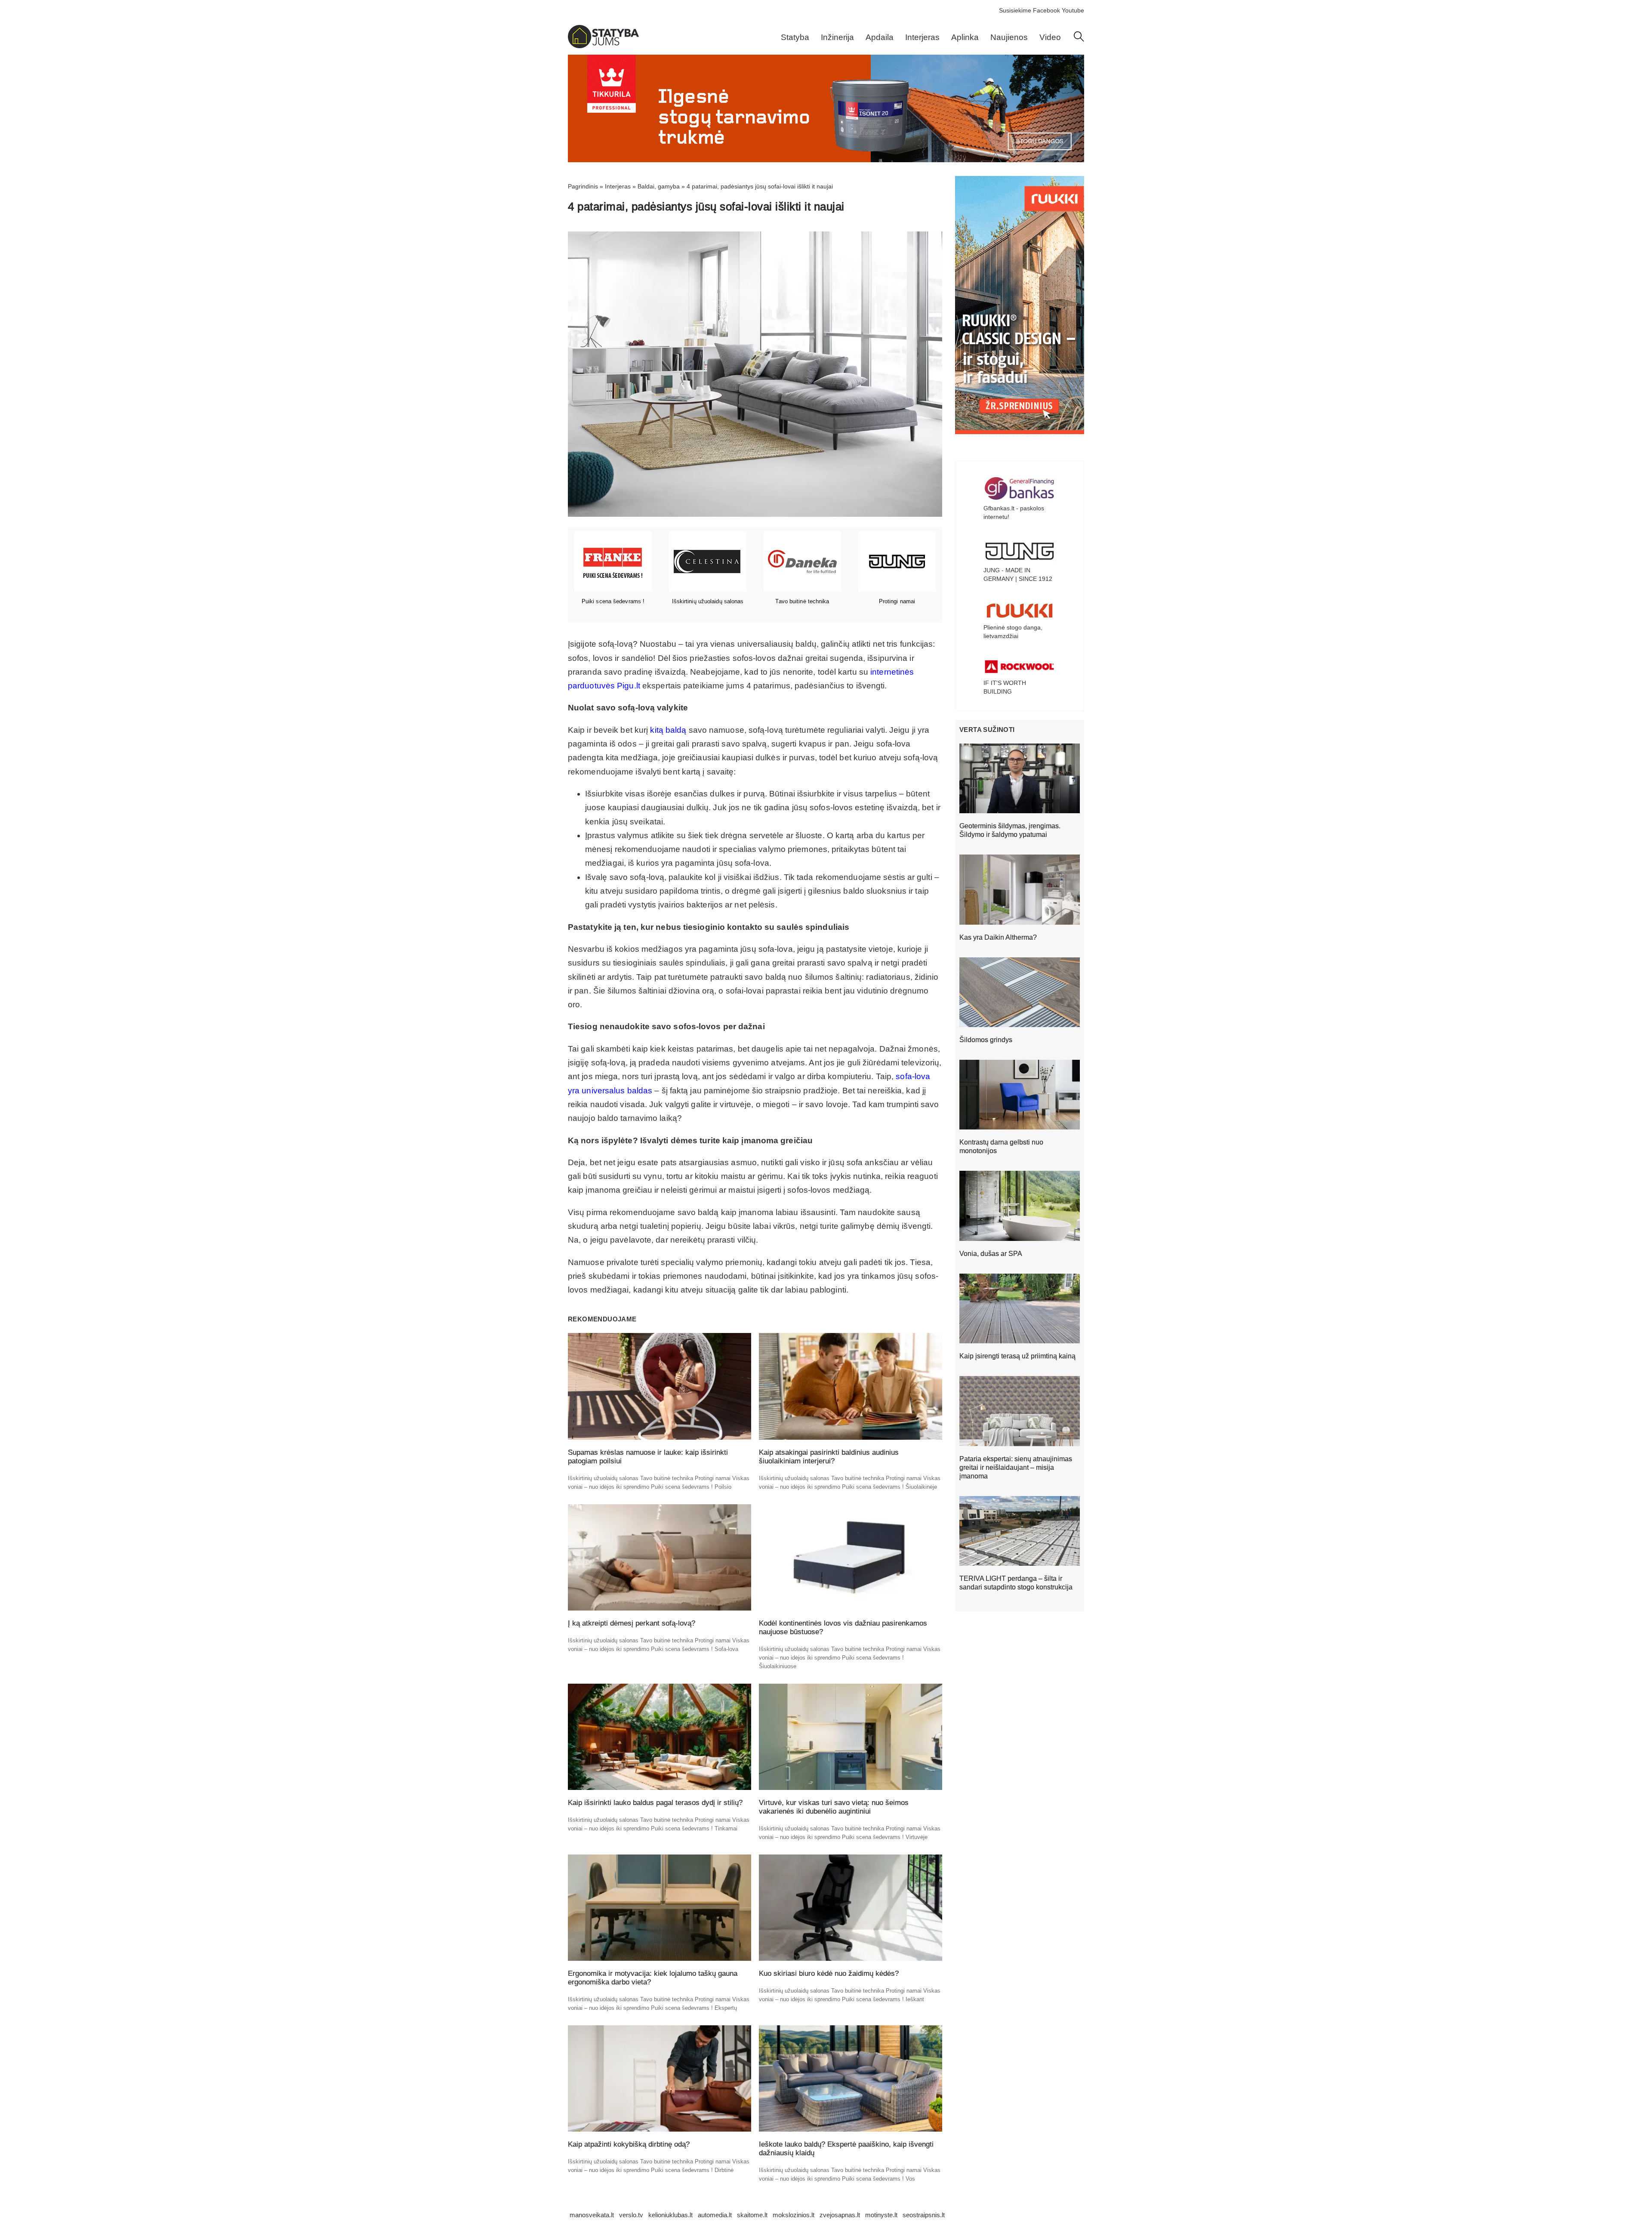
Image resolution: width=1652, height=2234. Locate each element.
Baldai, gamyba (659, 186)
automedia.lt (715, 2215)
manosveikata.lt (592, 2215)
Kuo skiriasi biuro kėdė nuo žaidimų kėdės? (829, 1973)
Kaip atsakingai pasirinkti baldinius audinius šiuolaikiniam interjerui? (829, 1457)
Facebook (1046, 10)
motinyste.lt (881, 2215)
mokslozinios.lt (794, 2215)
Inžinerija (837, 37)
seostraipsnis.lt (924, 2215)
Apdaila (880, 37)
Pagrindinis (583, 186)
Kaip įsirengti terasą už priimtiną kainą (1017, 1356)
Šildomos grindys (986, 1040)
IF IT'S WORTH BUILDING (1005, 687)
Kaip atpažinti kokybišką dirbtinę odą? (629, 2144)
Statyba (795, 37)
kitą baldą (668, 730)
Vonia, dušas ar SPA (991, 1254)
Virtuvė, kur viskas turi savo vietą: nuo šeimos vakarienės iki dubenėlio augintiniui (834, 1807)
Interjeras (922, 37)
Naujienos (1009, 37)
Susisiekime (1015, 10)
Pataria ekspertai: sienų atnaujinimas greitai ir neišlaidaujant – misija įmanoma (1016, 1467)
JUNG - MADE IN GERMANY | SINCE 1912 (1018, 574)
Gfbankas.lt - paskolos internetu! (1014, 512)
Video (1050, 37)
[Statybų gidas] (603, 46)
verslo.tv (631, 2215)
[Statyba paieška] (1079, 40)
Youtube (1073, 10)
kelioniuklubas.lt (670, 2215)
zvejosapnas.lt (840, 2215)
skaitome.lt (752, 2215)
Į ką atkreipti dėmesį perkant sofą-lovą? (632, 1623)
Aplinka (965, 37)
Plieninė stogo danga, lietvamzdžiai (1013, 632)
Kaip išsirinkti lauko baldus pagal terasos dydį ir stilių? (655, 1803)
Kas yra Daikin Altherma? (998, 937)
